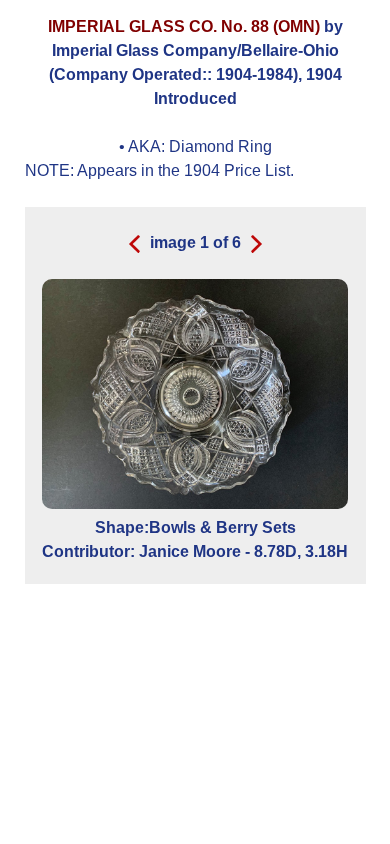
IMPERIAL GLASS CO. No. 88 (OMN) (184, 26)
